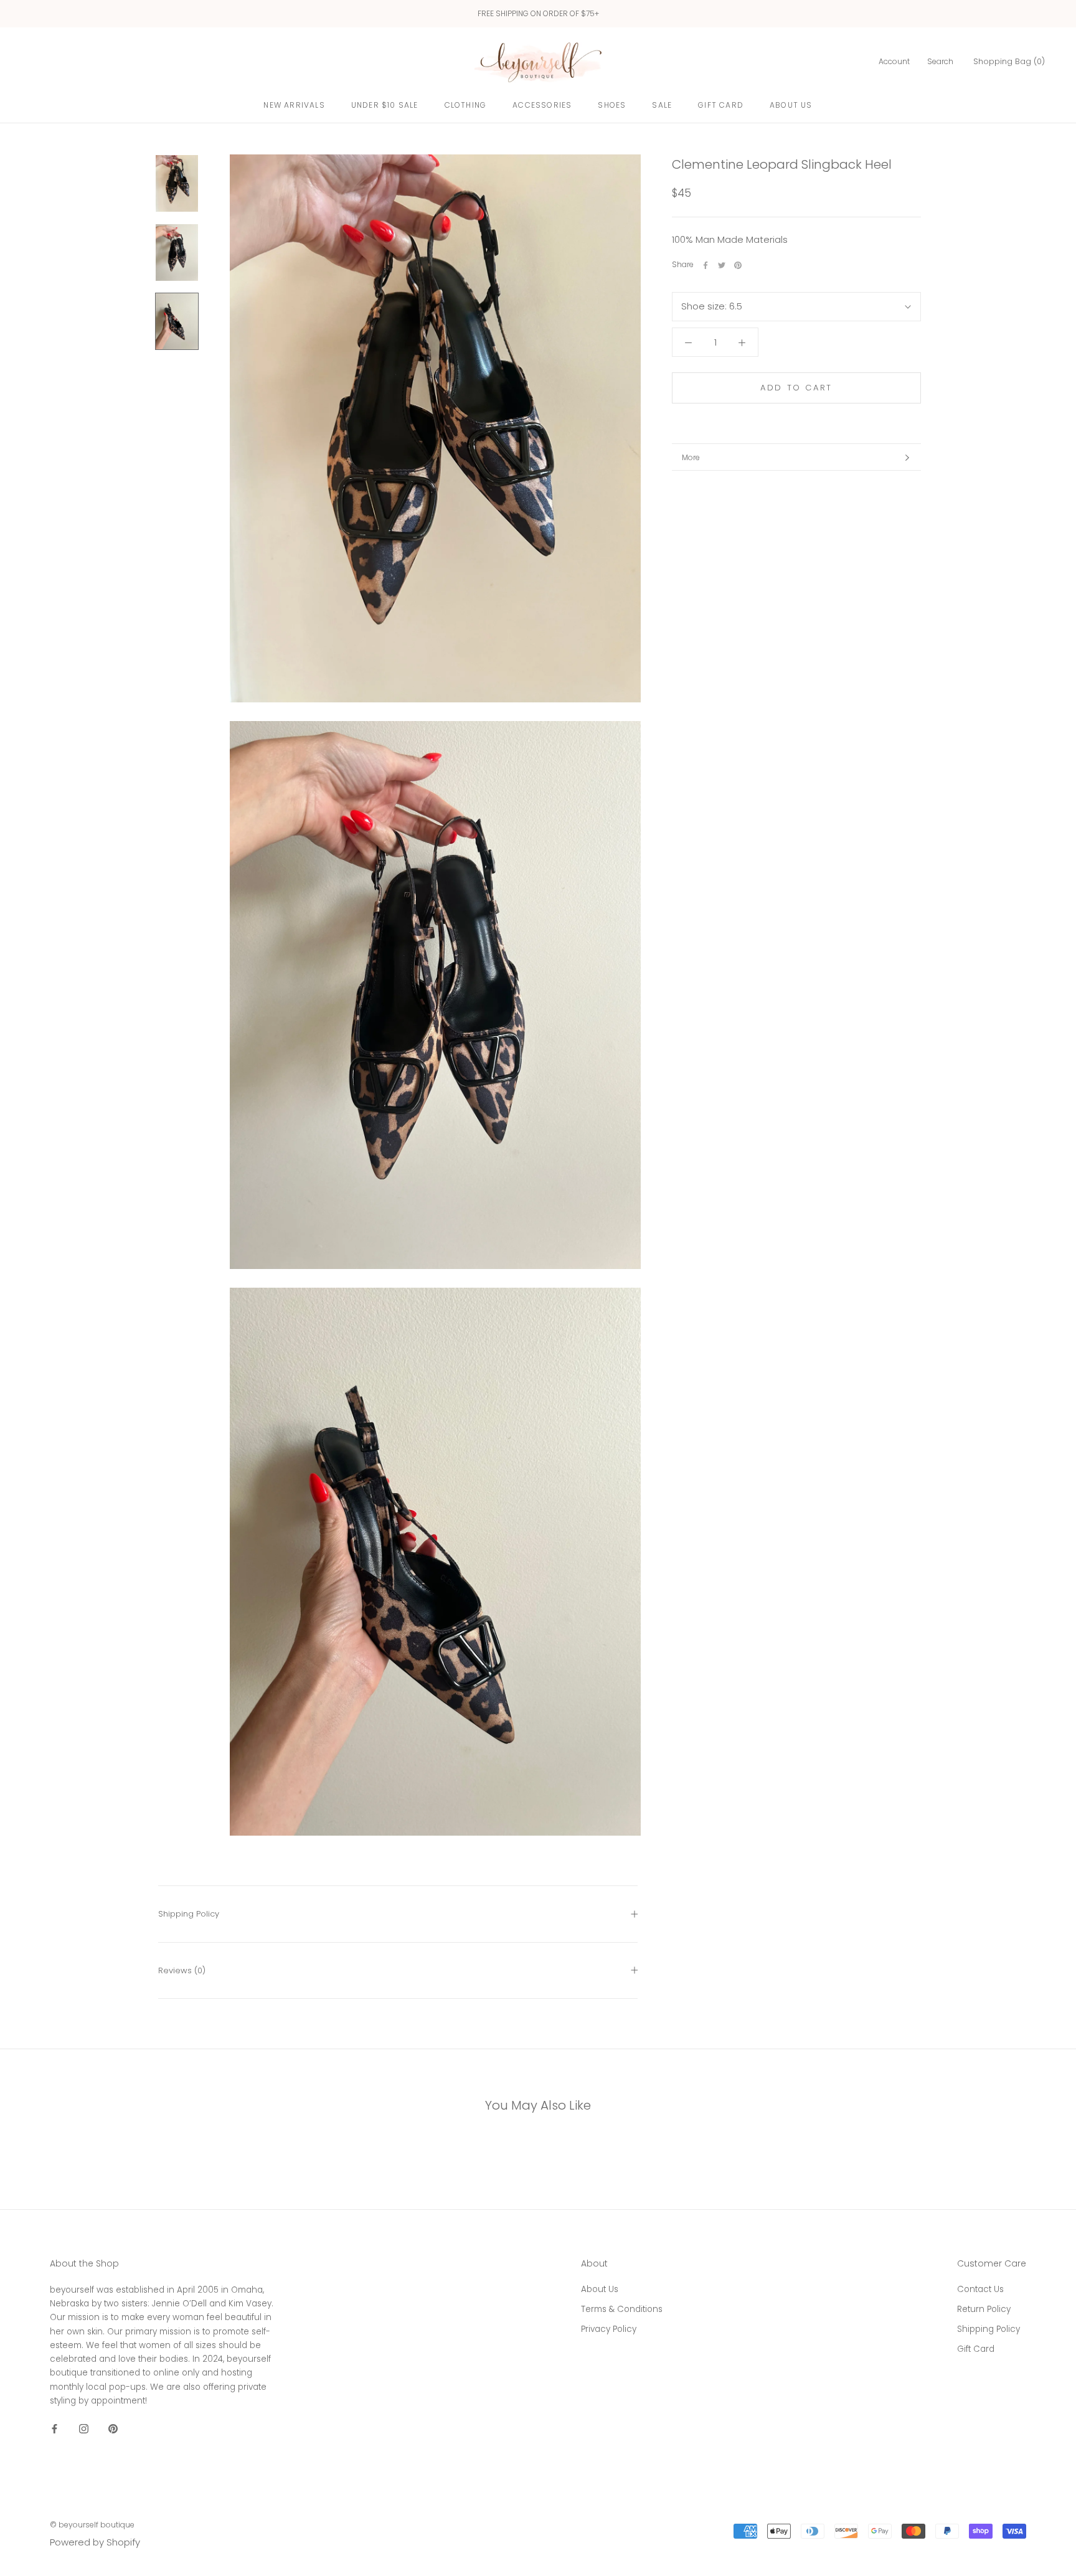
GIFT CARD (721, 105)
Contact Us (980, 2289)
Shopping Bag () (1009, 61)
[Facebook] (706, 265)
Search (940, 61)
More (691, 457)
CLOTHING (466, 105)
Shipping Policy (189, 1914)
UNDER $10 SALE (385, 105)
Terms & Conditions (622, 2309)
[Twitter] (722, 265)
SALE (662, 105)
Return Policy (984, 2309)
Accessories (542, 105)
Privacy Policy (609, 2329)
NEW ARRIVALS (294, 105)
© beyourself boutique (92, 2525)
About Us (791, 105)
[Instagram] (84, 2428)
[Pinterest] (738, 265)
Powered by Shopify (95, 2542)
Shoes (612, 105)
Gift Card (976, 2349)
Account (894, 61)
